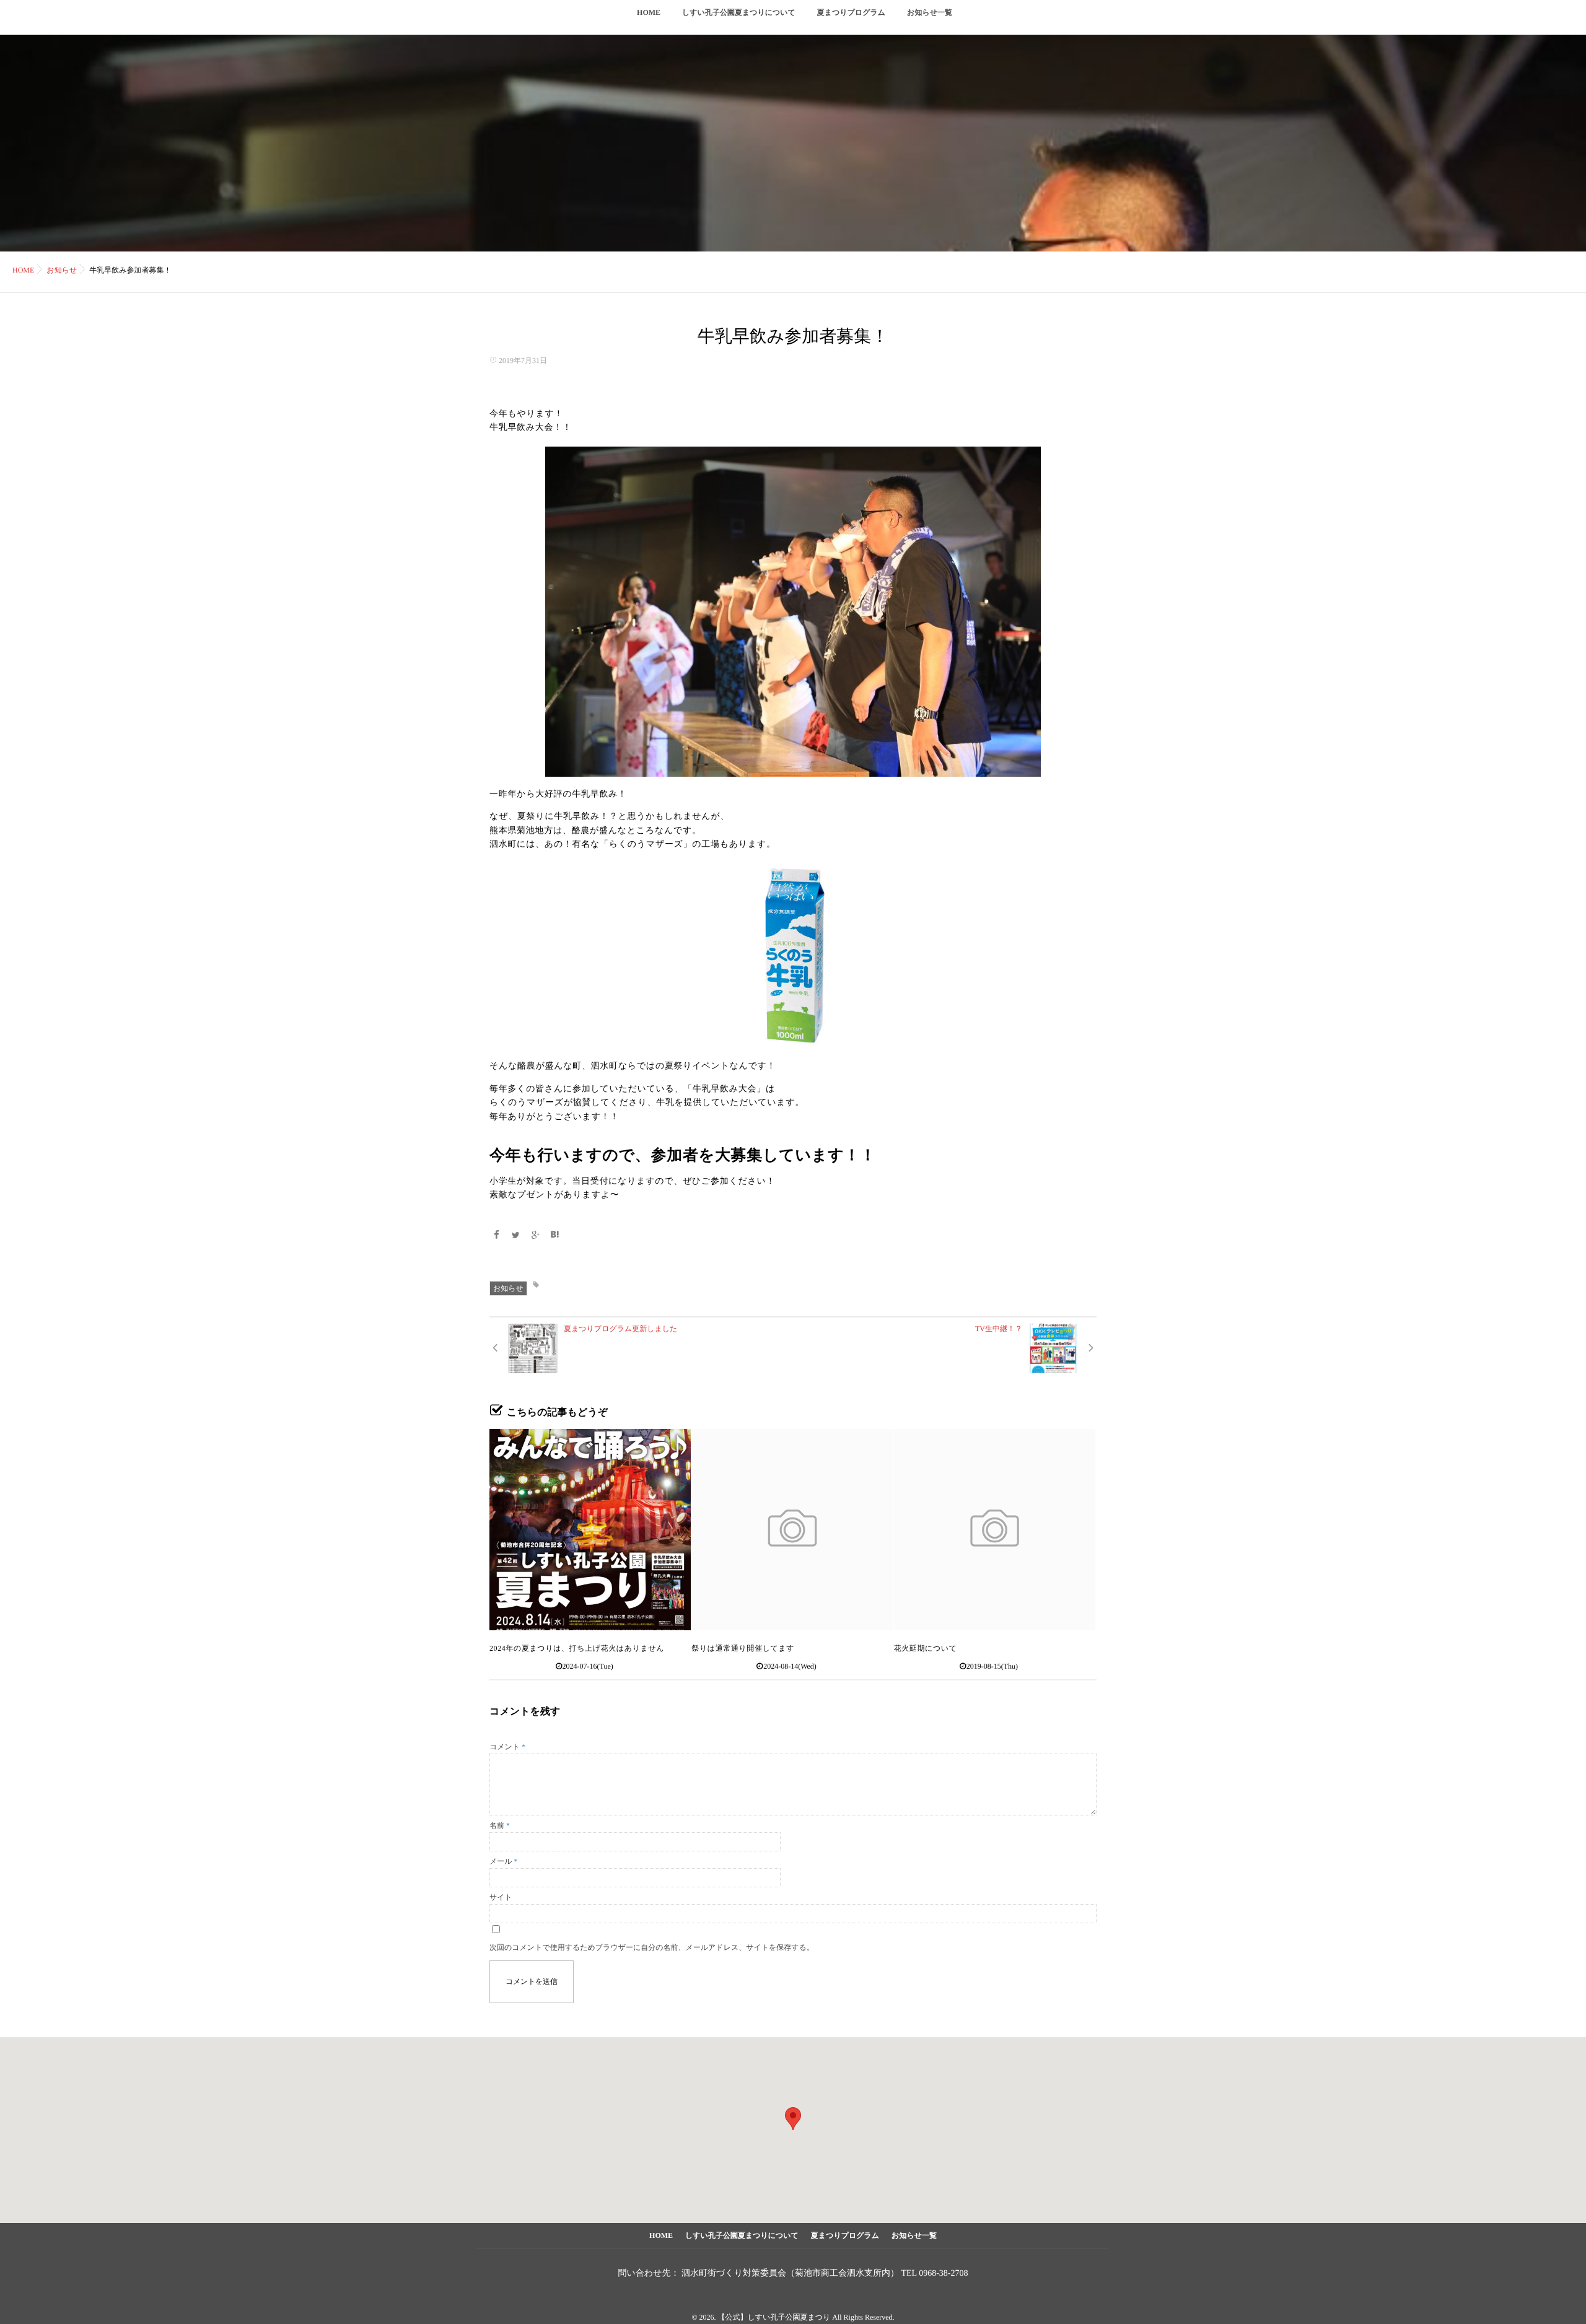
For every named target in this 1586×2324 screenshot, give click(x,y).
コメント (507, 1747)
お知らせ (508, 1288)
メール (504, 1861)
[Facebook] (497, 1236)
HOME (649, 12)
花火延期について (926, 1648)
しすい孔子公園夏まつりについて (739, 12)
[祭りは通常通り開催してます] (792, 1530)
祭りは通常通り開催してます (743, 1648)
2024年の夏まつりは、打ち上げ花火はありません (577, 1648)
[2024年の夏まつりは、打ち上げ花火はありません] (590, 1530)
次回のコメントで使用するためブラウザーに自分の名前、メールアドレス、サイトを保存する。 (652, 1947)
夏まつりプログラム (851, 12)
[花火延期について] (995, 1530)
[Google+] (535, 1236)
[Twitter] (516, 1236)
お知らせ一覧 (930, 12)
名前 (500, 1825)
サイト (501, 1897)
